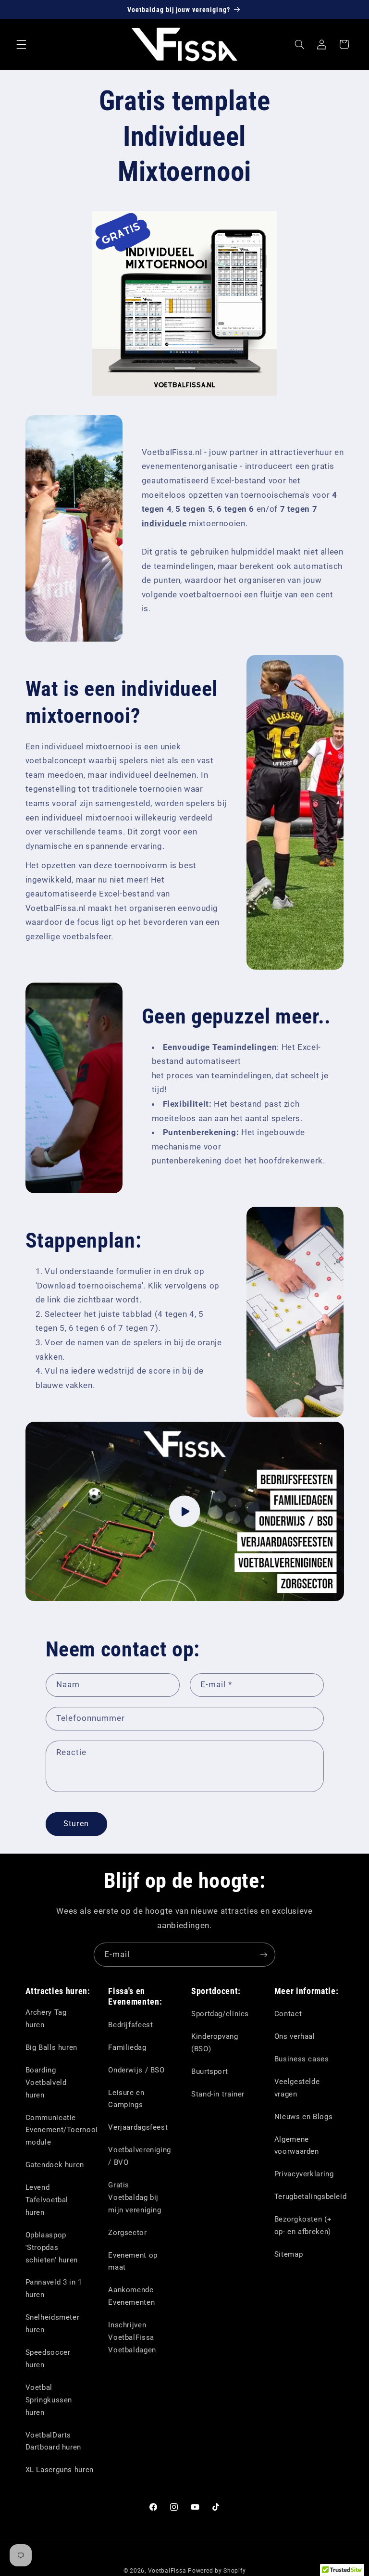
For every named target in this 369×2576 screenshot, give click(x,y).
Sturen (76, 1824)
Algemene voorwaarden (297, 2146)
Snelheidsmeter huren (53, 2323)
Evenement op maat (133, 2261)
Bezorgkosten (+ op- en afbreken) (303, 2225)
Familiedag (127, 2047)
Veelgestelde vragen (297, 2088)
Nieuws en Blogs (303, 2117)
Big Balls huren (51, 2047)
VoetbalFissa (167, 2571)
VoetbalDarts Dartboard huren (53, 2441)
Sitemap (289, 2254)
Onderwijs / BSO (136, 2070)
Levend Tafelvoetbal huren (47, 2200)
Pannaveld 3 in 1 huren (54, 2288)
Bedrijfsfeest (130, 2025)
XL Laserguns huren (60, 2470)
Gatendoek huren (55, 2165)
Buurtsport (209, 2071)
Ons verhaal (295, 2036)
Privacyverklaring (304, 2174)
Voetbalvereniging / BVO (140, 2156)
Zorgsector (127, 2233)
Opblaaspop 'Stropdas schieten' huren (52, 2248)
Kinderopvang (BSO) (215, 2043)
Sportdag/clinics (220, 2014)
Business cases (302, 2059)
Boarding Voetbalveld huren (46, 2083)
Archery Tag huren (46, 2019)
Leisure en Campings (126, 2099)
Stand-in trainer (218, 2094)
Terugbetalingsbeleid (311, 2197)
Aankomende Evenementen (131, 2296)
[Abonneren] (264, 1954)
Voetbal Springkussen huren (49, 2400)
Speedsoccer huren (48, 2359)
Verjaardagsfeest (138, 2127)
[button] (21, 44)
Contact (288, 2014)
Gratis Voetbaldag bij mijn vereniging (135, 2197)
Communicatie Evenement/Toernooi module (62, 2130)
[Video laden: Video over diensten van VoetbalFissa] (185, 1511)
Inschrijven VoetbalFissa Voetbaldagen (132, 2337)
